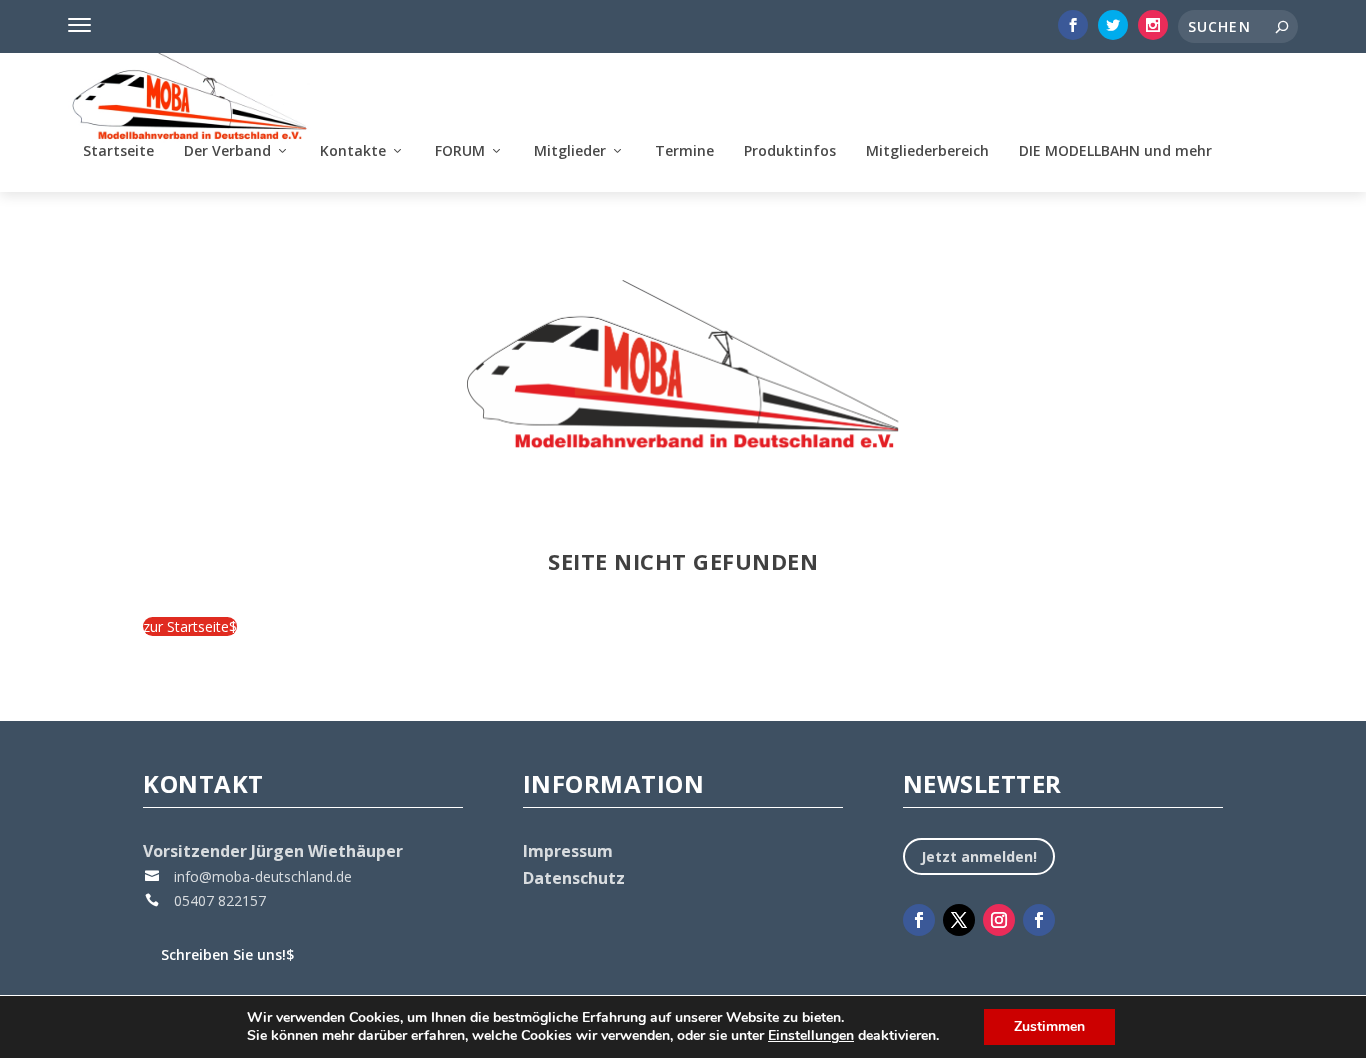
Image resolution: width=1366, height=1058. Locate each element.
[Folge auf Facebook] (919, 920)
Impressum (568, 851)
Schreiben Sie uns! (227, 954)
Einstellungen (811, 1036)
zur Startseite (190, 626)
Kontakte (353, 151)
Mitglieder (570, 151)
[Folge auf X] (959, 920)
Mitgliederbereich (927, 151)
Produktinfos (790, 151)
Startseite (118, 151)
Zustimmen (1049, 1026)
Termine (684, 151)
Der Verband (227, 151)
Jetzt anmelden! (979, 856)
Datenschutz (574, 878)
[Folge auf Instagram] (999, 920)
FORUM (460, 151)
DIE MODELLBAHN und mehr (1115, 151)
